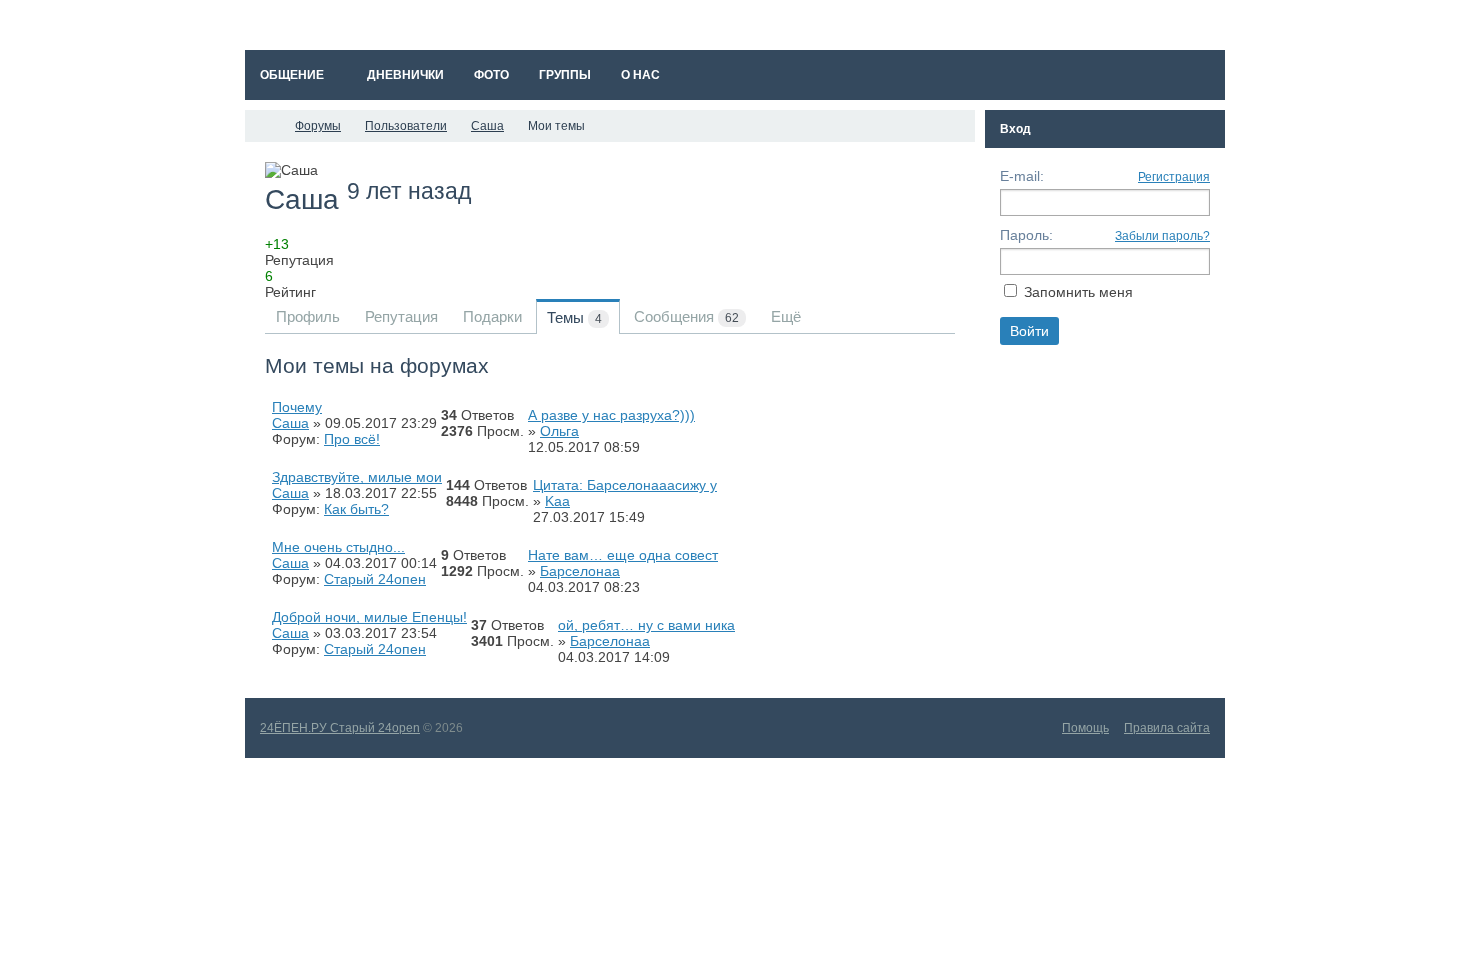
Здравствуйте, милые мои (357, 477)
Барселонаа (580, 571)
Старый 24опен (375, 579)
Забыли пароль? (1162, 236)
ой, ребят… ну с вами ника (646, 625)
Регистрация (1174, 177)
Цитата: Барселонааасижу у (625, 485)
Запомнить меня (1078, 292)
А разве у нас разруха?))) (611, 415)
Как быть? (356, 509)
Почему (297, 407)
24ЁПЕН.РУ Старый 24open (340, 728)
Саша (290, 423)
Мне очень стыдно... (338, 547)
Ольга (559, 431)
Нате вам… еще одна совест (623, 555)
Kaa (557, 501)
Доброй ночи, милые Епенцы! (369, 617)
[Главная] (263, 126)
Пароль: (1026, 235)
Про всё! (352, 439)
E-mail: (1022, 176)
